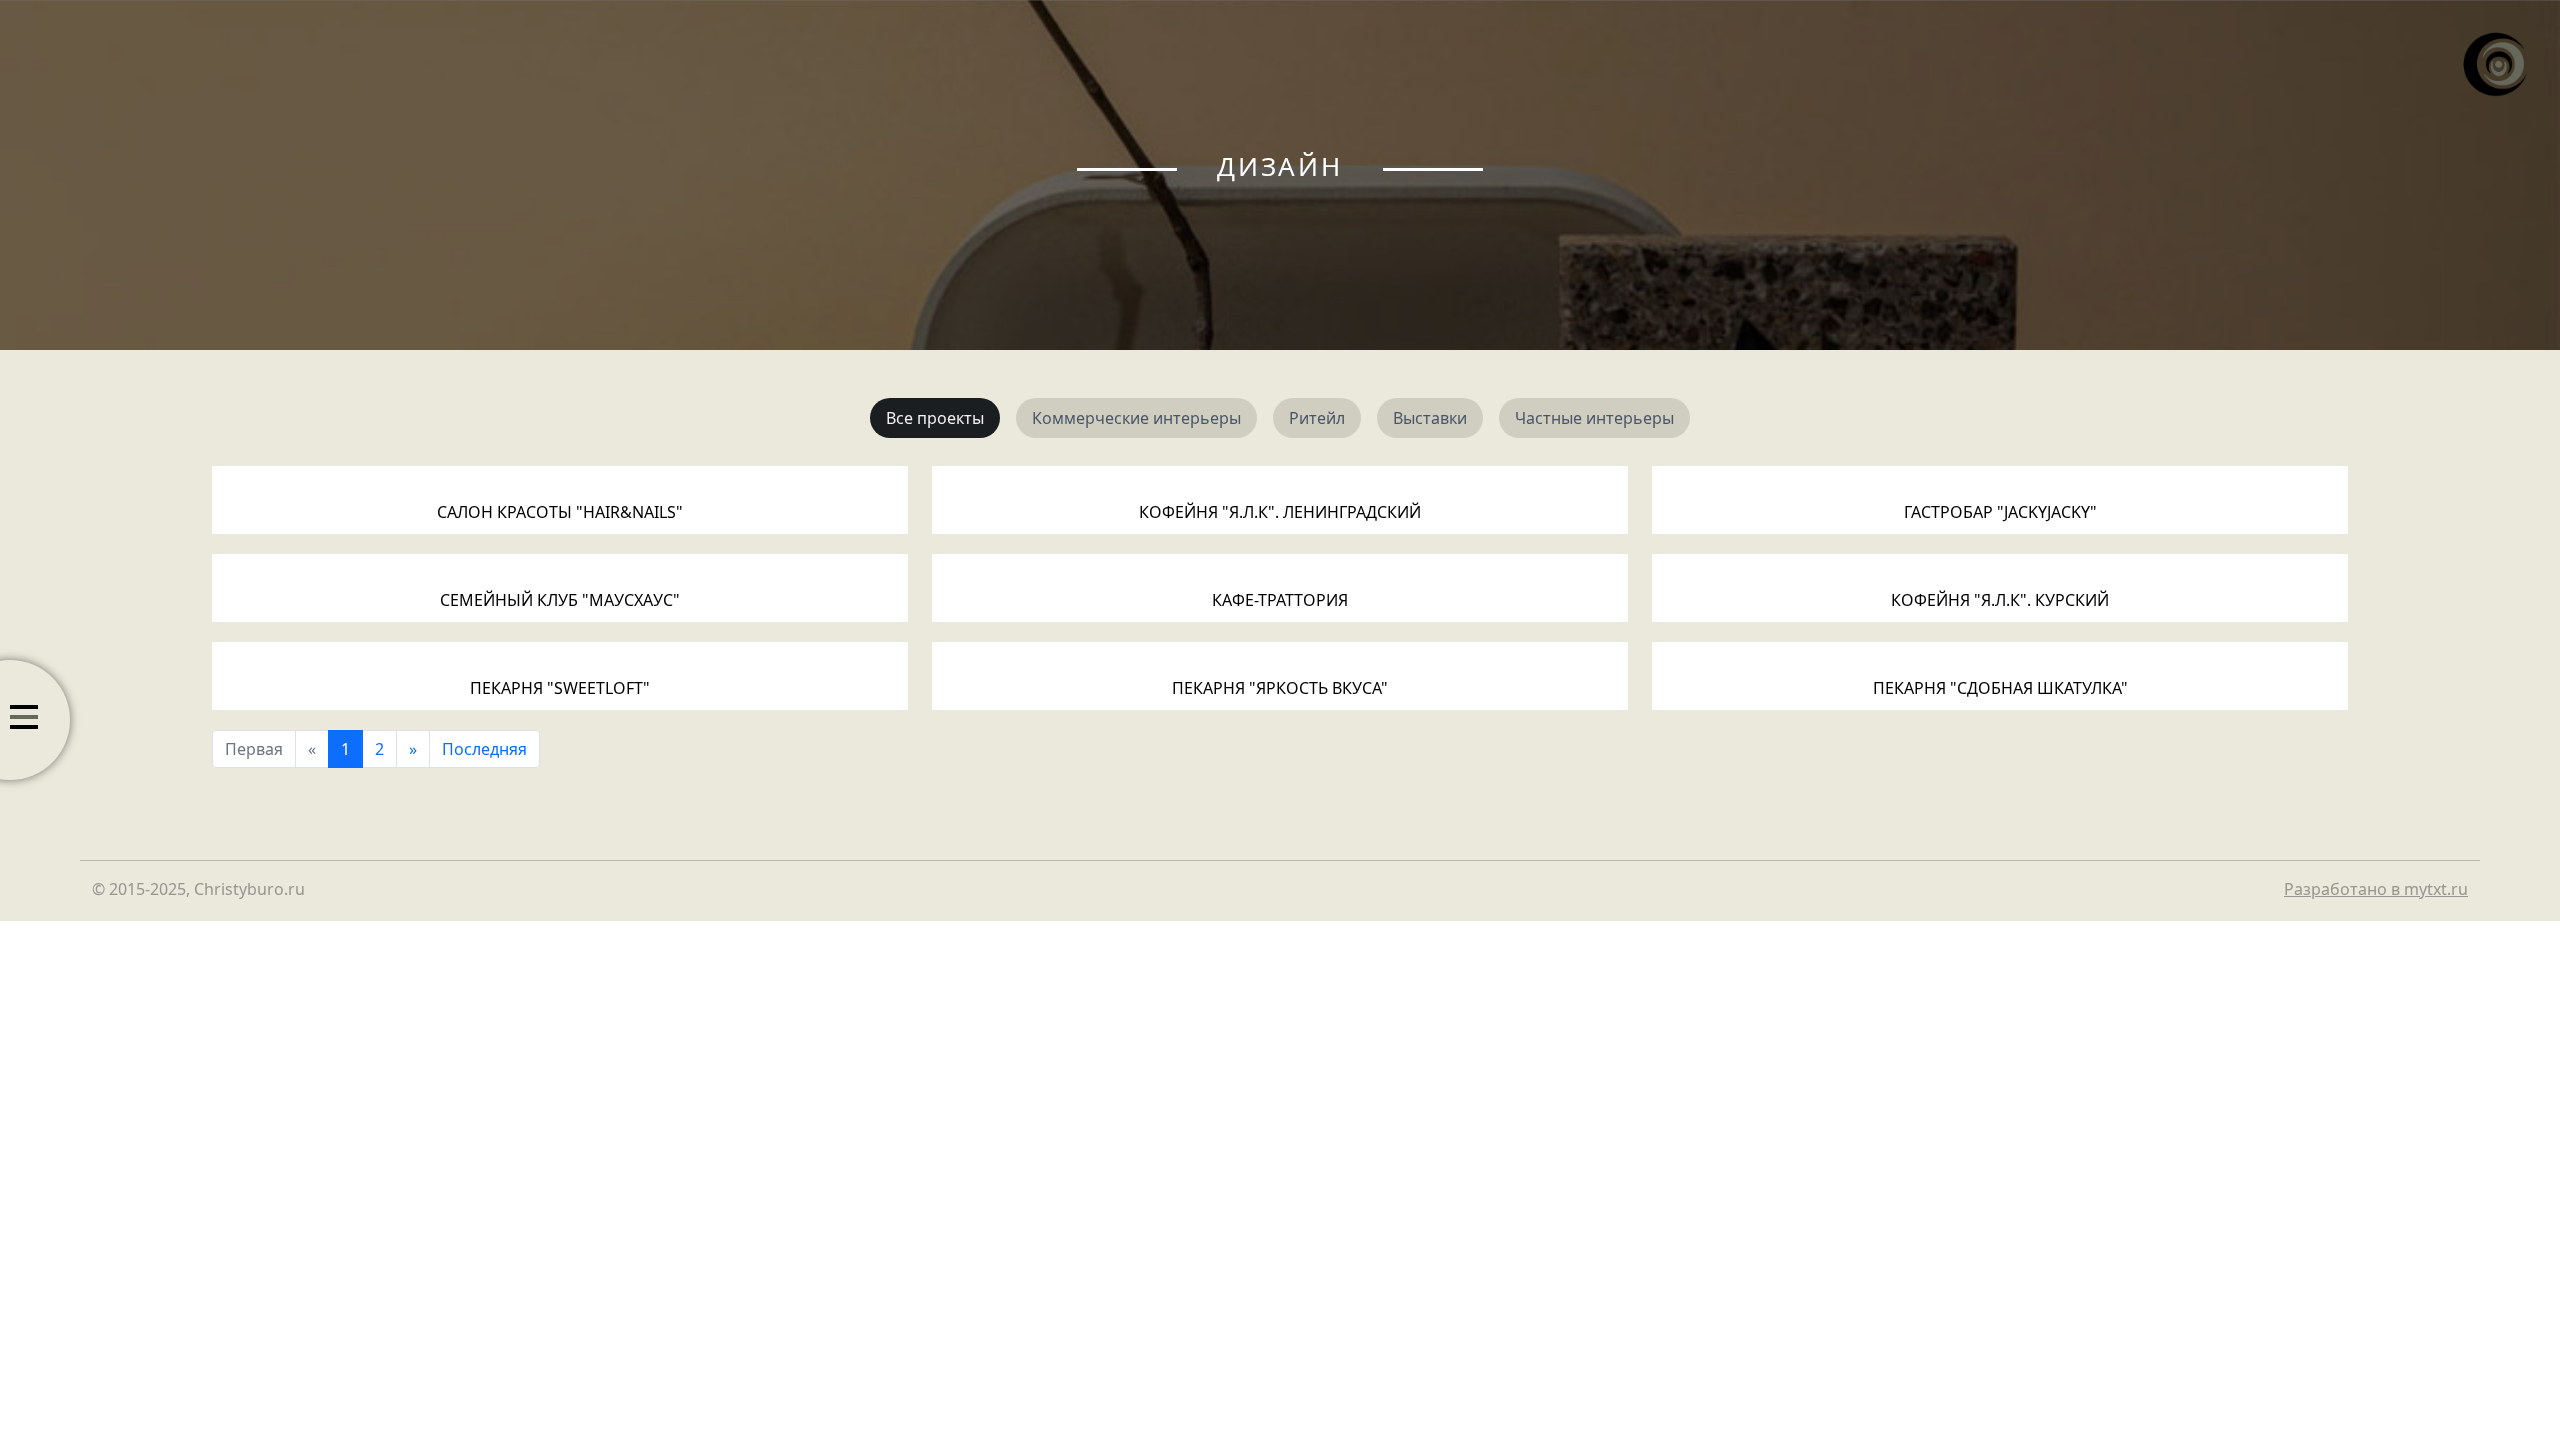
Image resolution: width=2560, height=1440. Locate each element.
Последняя (484, 749)
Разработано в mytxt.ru (2376, 889)
